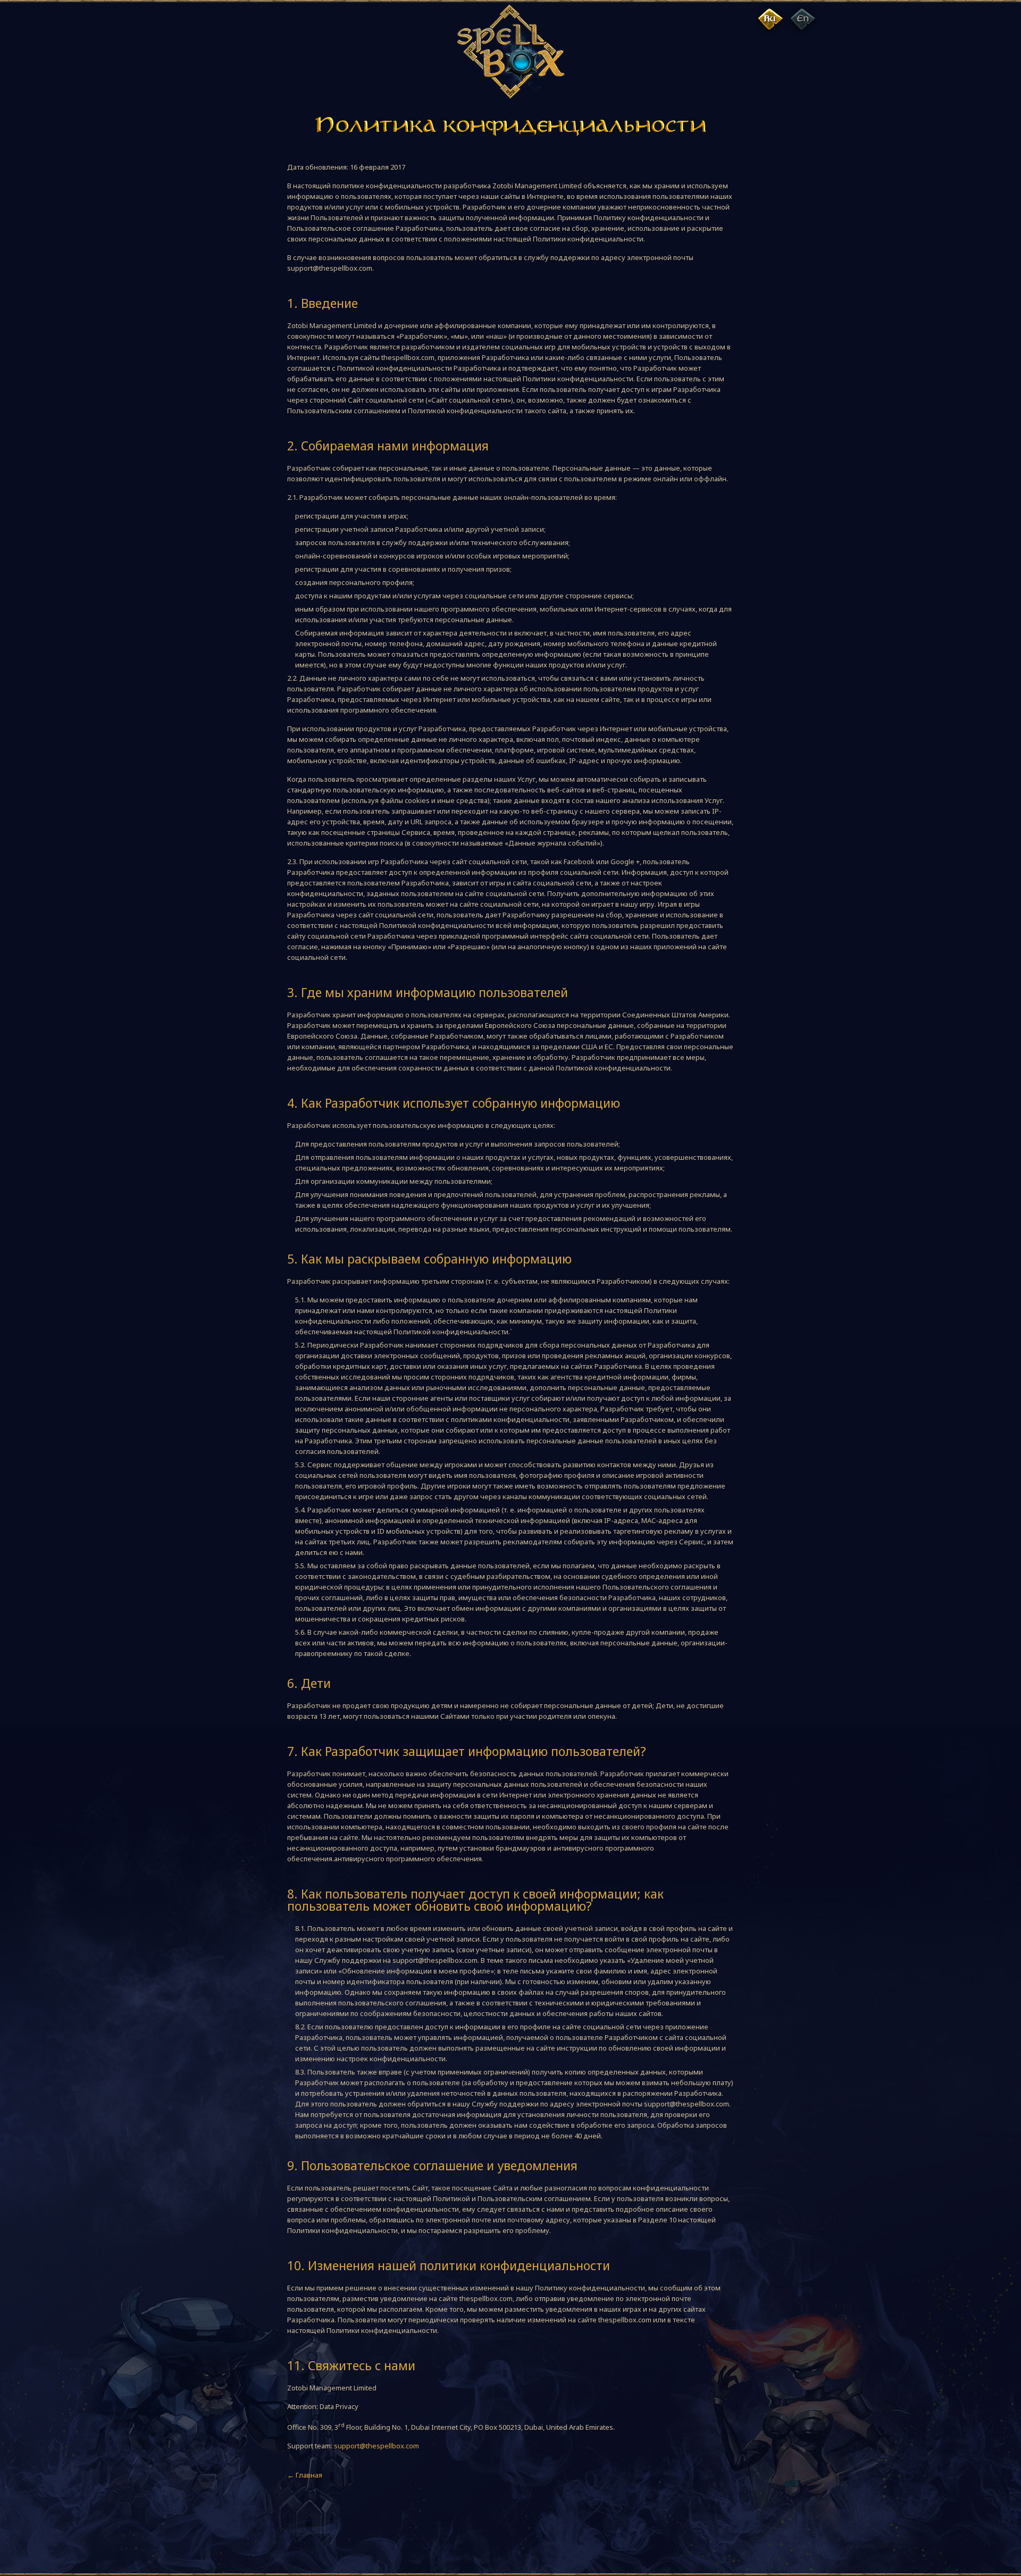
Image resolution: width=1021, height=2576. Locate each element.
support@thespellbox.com (376, 2446)
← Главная (305, 2475)
